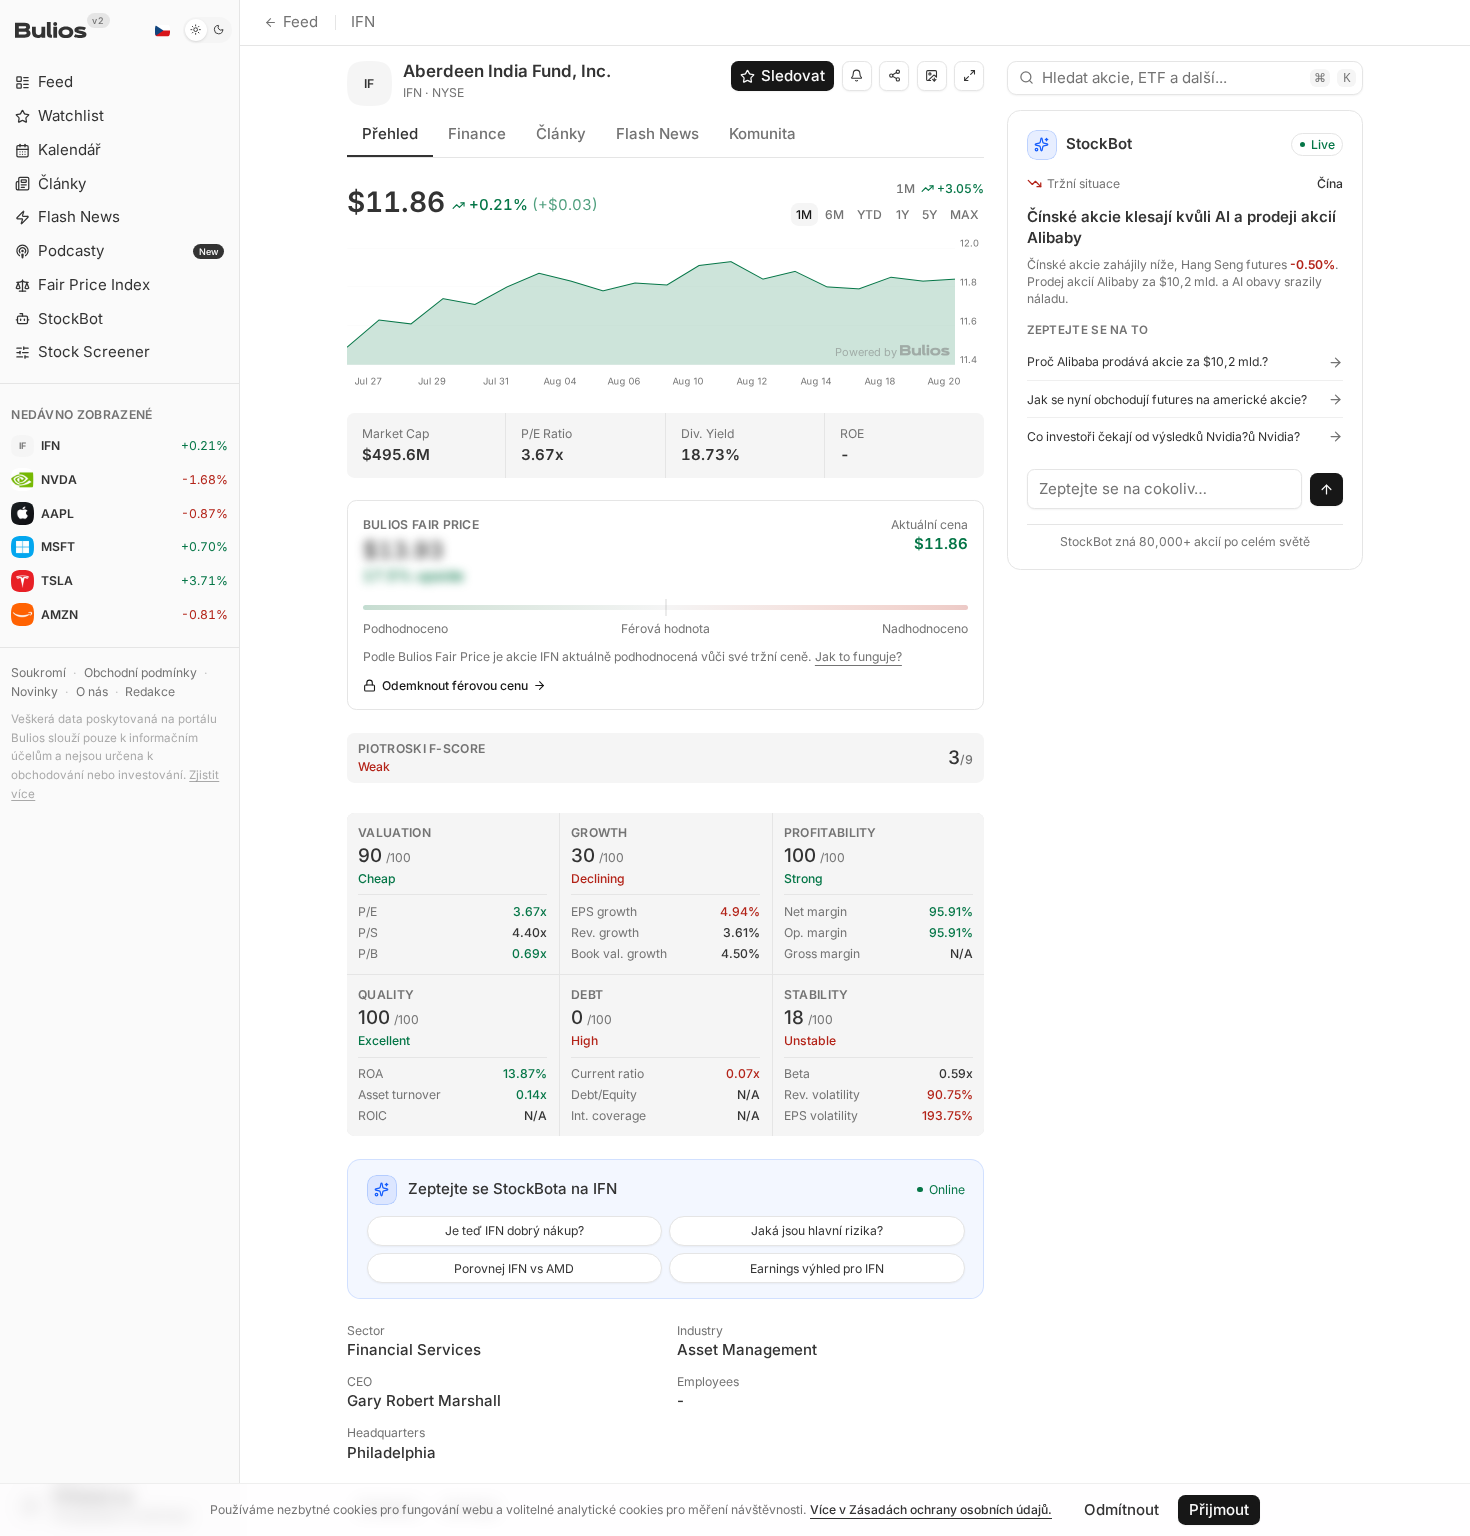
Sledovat (793, 75)
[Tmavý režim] (207, 30)
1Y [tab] (902, 214)
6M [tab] (834, 214)
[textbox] (1165, 489)
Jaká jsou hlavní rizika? (817, 1230)
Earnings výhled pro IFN (817, 1268)
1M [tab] (804, 214)
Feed (300, 21)
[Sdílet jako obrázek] (932, 76)
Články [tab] (561, 133)
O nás (92, 691)
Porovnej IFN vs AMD (514, 1268)
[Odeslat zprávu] (1327, 490)
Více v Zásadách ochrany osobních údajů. (931, 1509)
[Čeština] (162, 30)
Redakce (150, 691)
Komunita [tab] (762, 133)
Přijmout (1219, 1509)
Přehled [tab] (390, 133)
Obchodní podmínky (140, 672)
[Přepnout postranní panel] (239, 768)
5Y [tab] (929, 214)
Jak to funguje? (858, 656)
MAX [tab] (964, 214)
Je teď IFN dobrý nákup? (514, 1230)
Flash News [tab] (657, 133)
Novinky (34, 691)
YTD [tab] (869, 214)
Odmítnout (1121, 1509)
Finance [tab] (477, 133)
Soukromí (38, 672)
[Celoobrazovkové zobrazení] (969, 76)
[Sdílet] (894, 76)
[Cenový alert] (857, 76)
